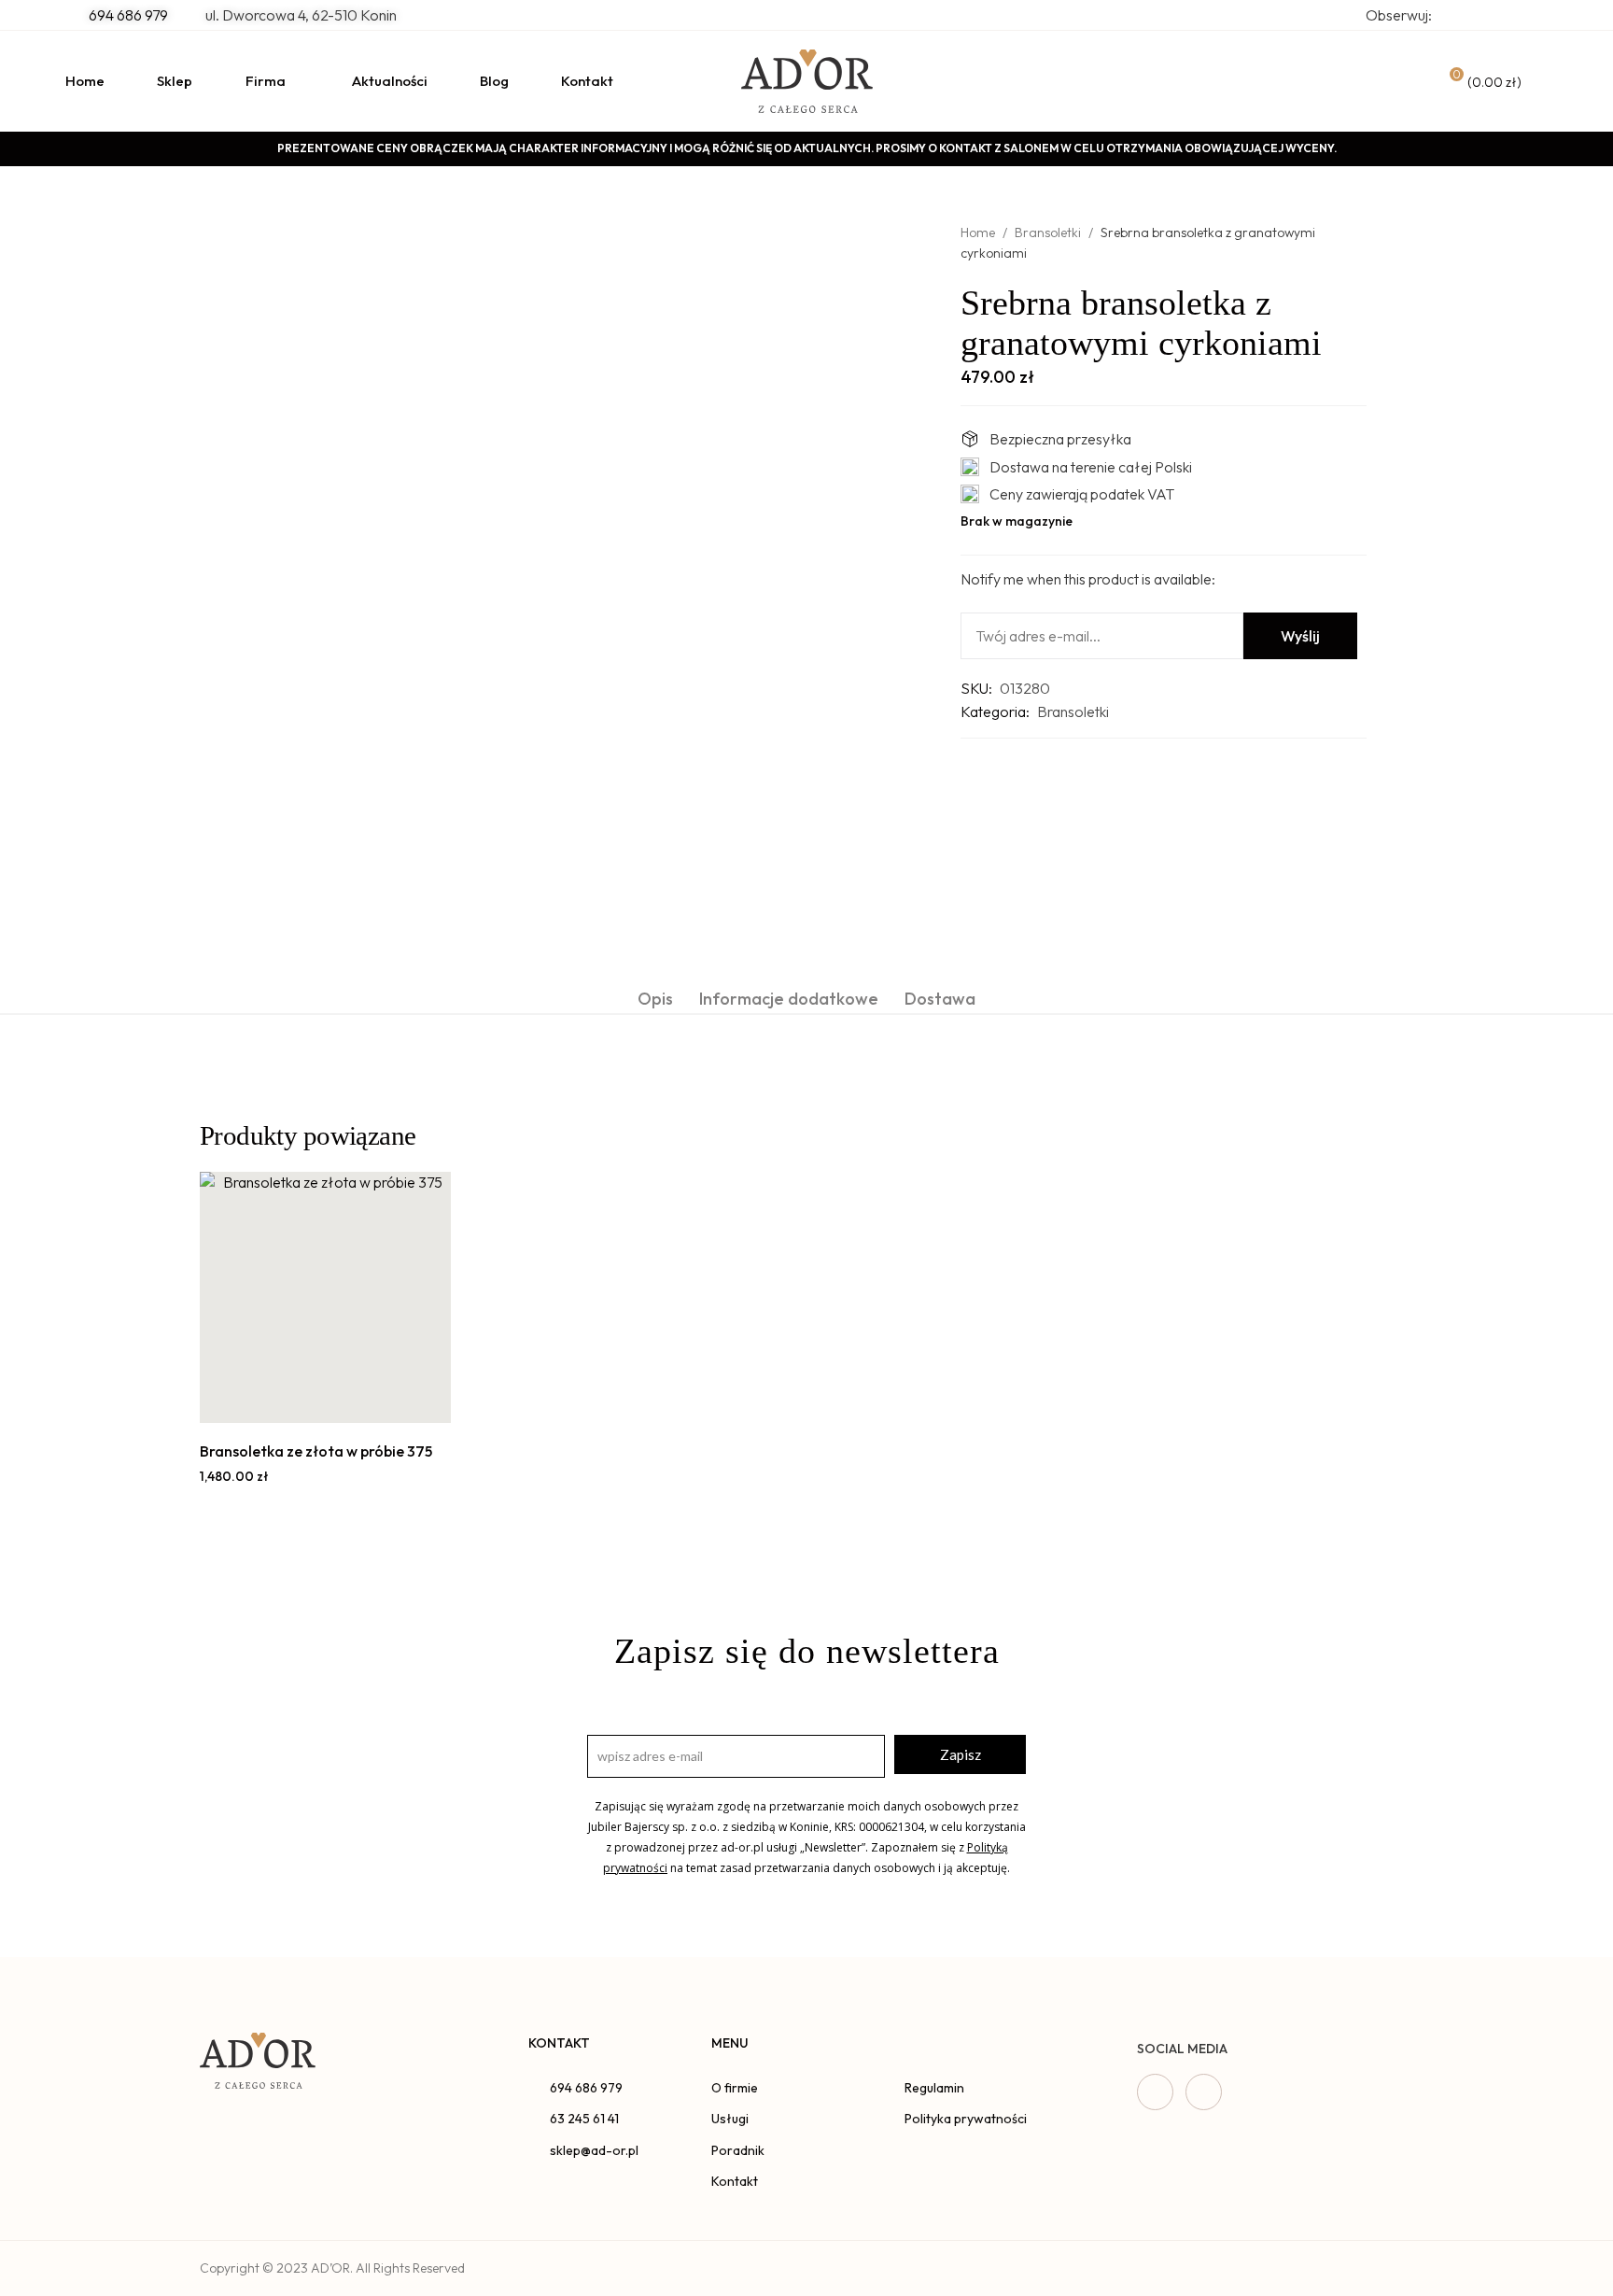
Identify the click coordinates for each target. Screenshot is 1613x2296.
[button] (305, 1403)
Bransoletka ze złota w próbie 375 (316, 1451)
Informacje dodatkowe (789, 999)
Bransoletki (1048, 232)
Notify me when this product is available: (1088, 579)
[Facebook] (1155, 2092)
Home (978, 232)
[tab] (655, 999)
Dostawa (940, 999)
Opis (655, 999)
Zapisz (961, 1754)
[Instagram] (1204, 2092)
